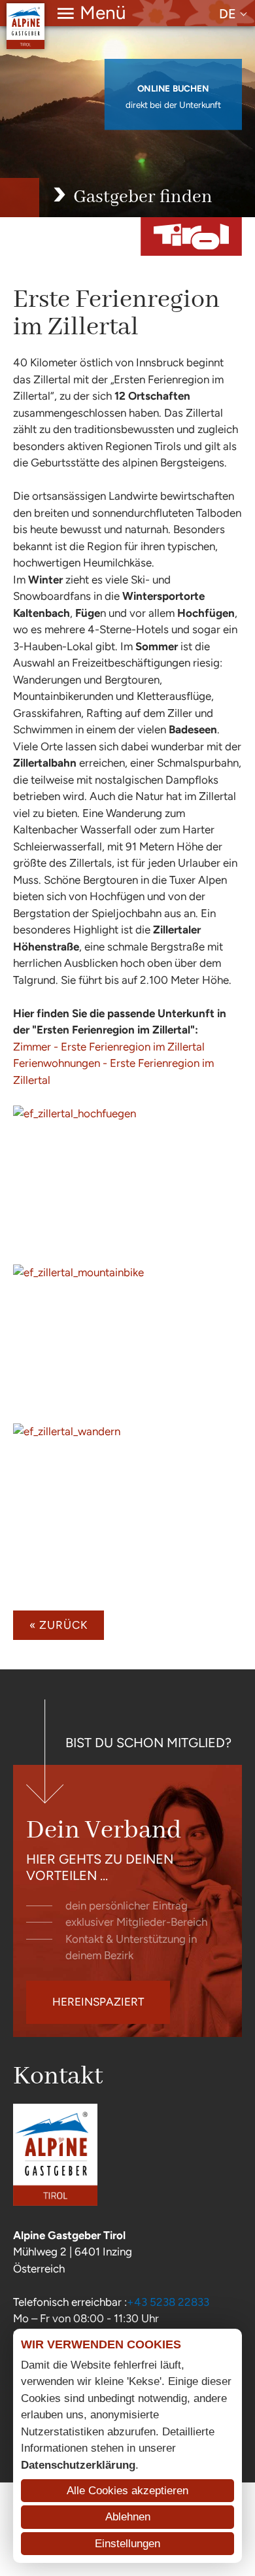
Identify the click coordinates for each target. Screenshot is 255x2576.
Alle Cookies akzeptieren (127, 2491)
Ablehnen (128, 2517)
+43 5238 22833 (168, 2302)
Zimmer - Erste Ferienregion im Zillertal (109, 1047)
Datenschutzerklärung (78, 2465)
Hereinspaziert (98, 2002)
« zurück (59, 1625)
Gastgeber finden (143, 197)
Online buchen (173, 89)
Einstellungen (127, 2544)
